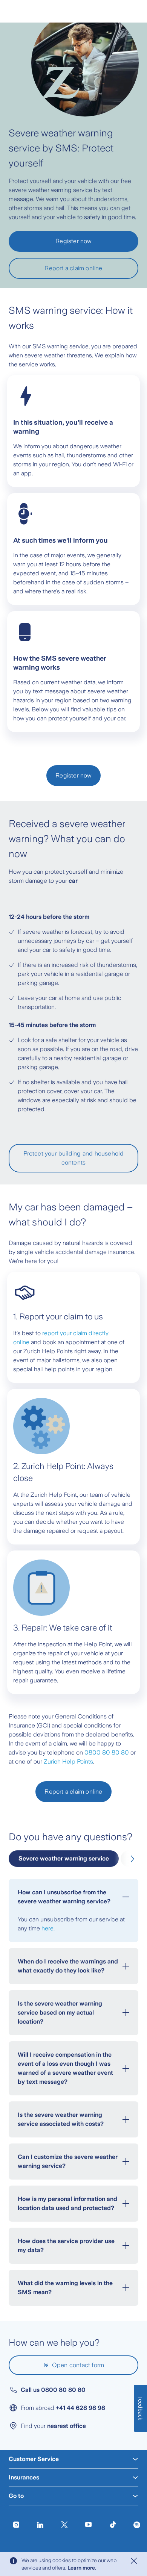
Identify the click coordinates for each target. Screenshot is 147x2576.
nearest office (67, 2426)
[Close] (134, 2561)
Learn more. (82, 2568)
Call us (53, 2390)
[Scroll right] (131, 1859)
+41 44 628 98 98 (80, 2408)
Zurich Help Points (68, 1761)
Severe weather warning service (64, 1858)
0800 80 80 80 (107, 1752)
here (47, 1928)
